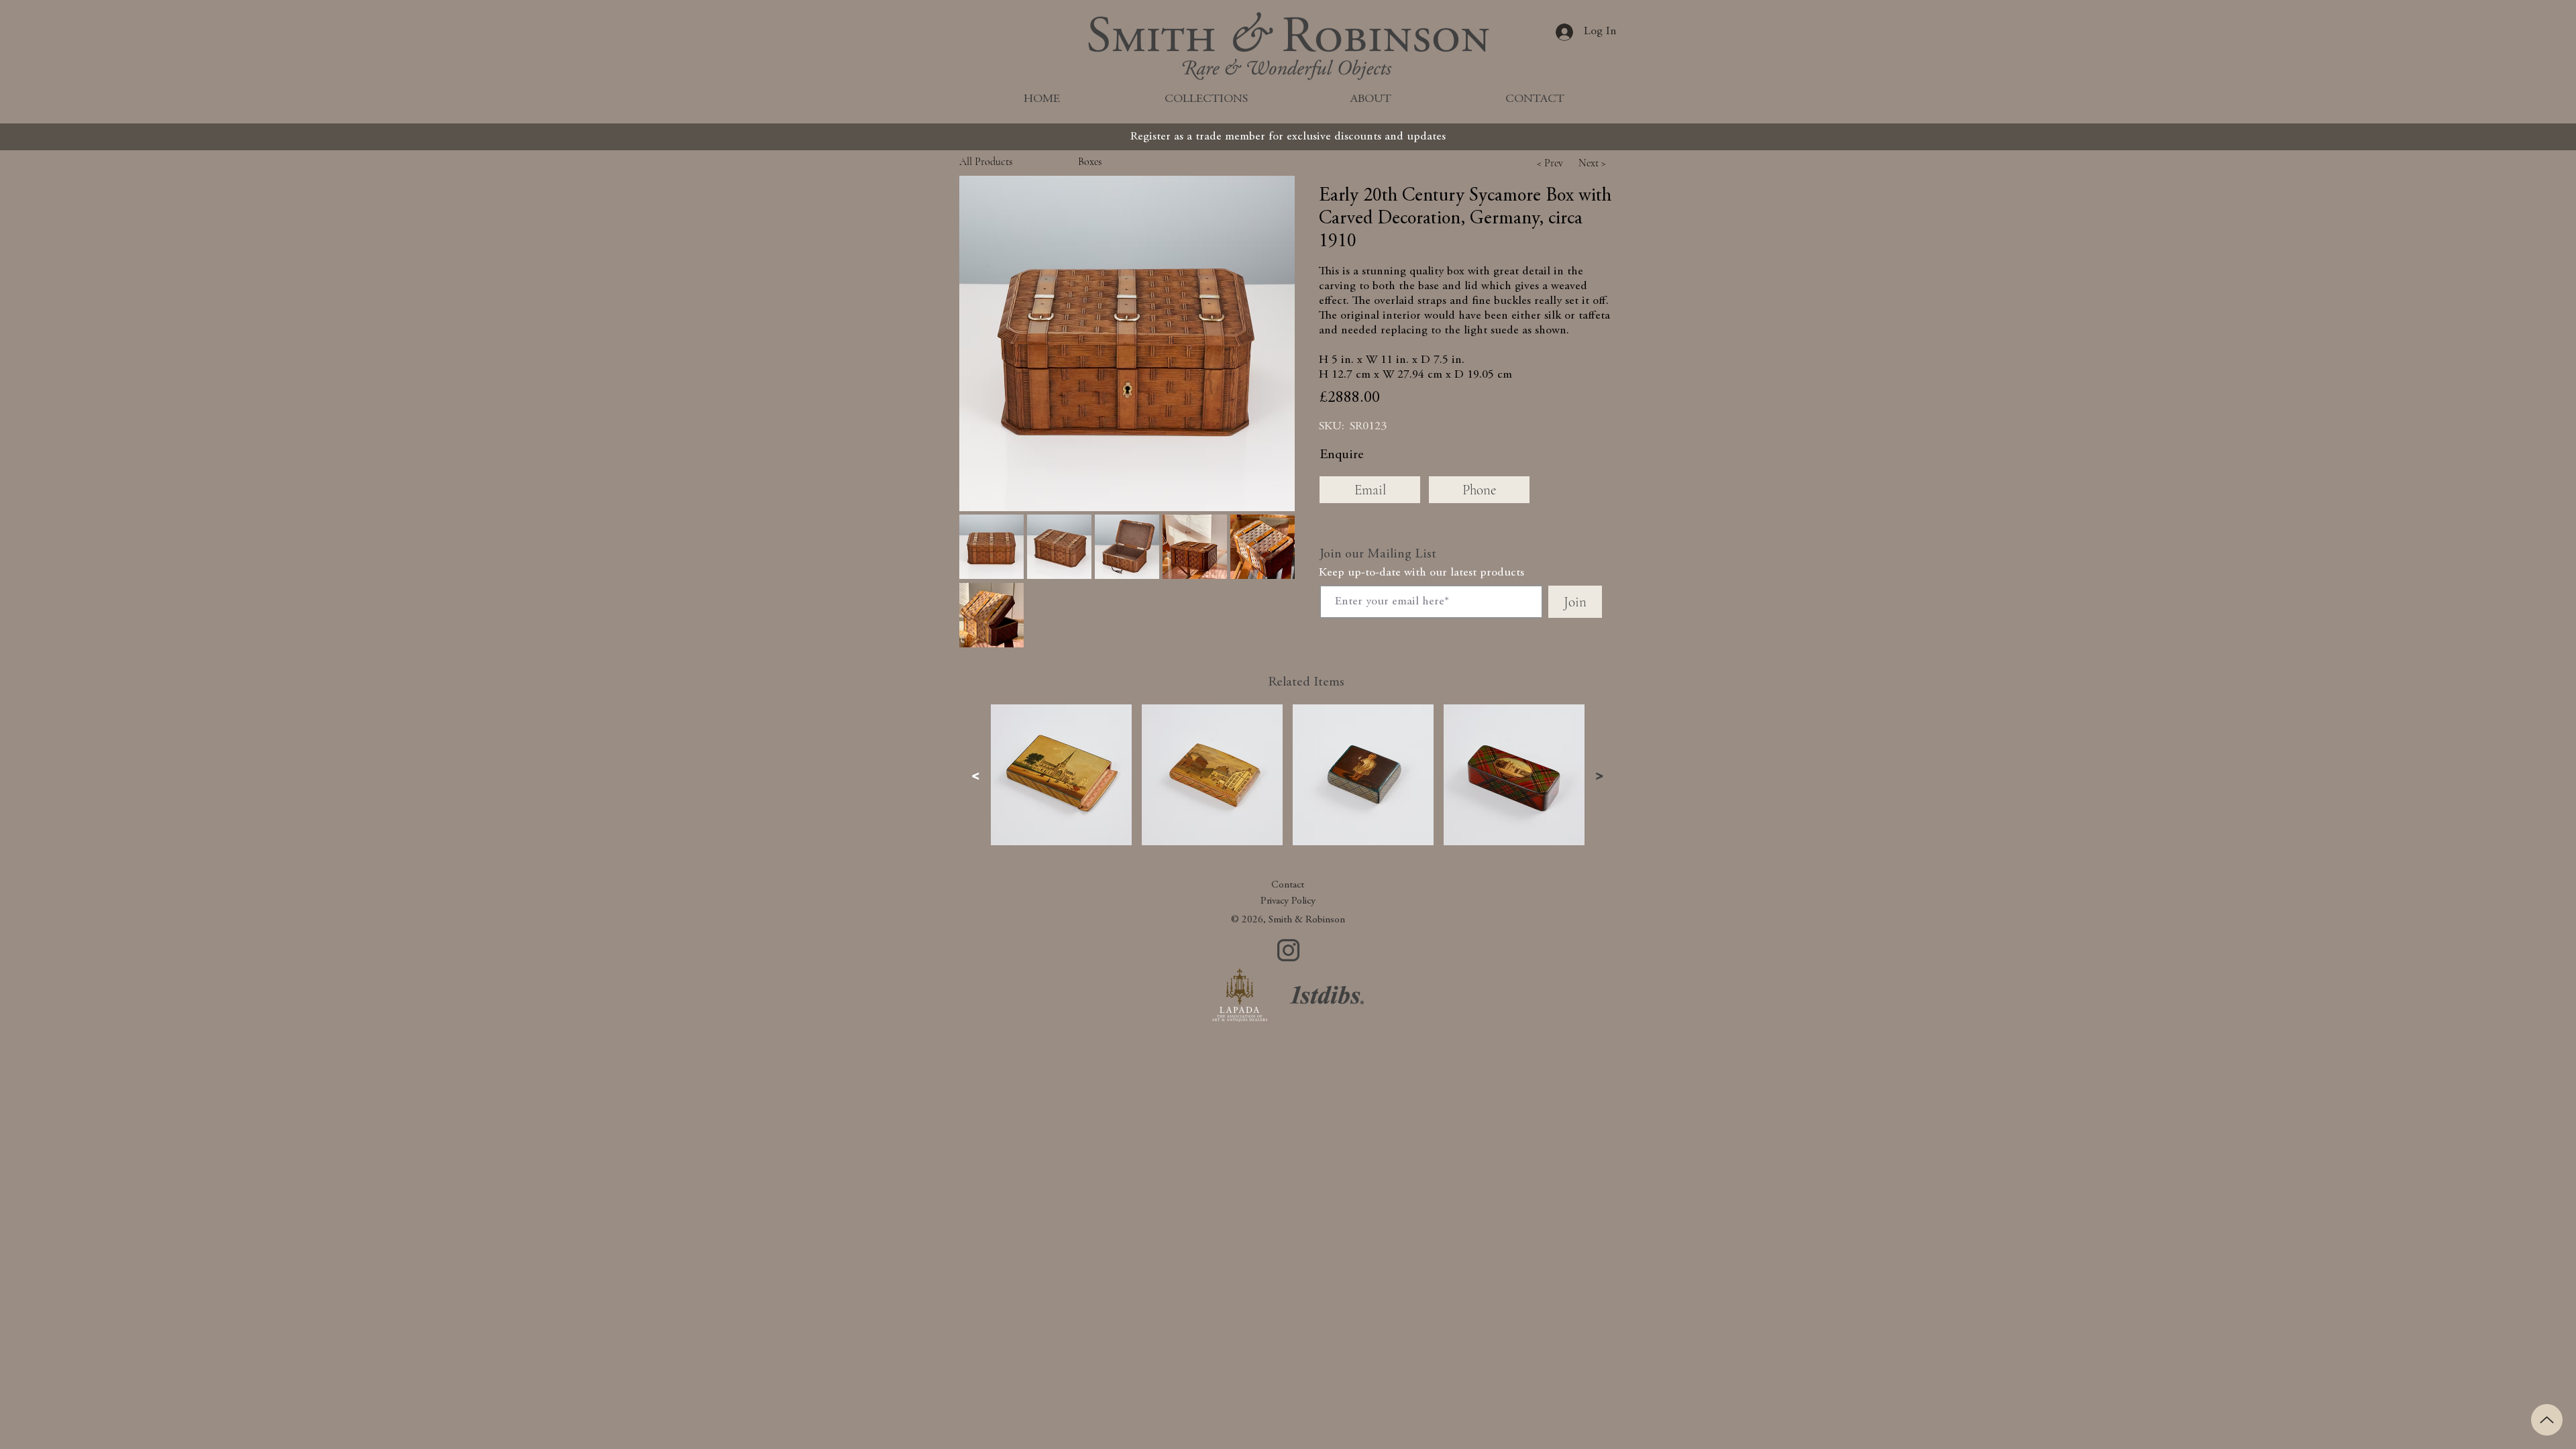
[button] (1127, 343)
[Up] (2547, 1420)
